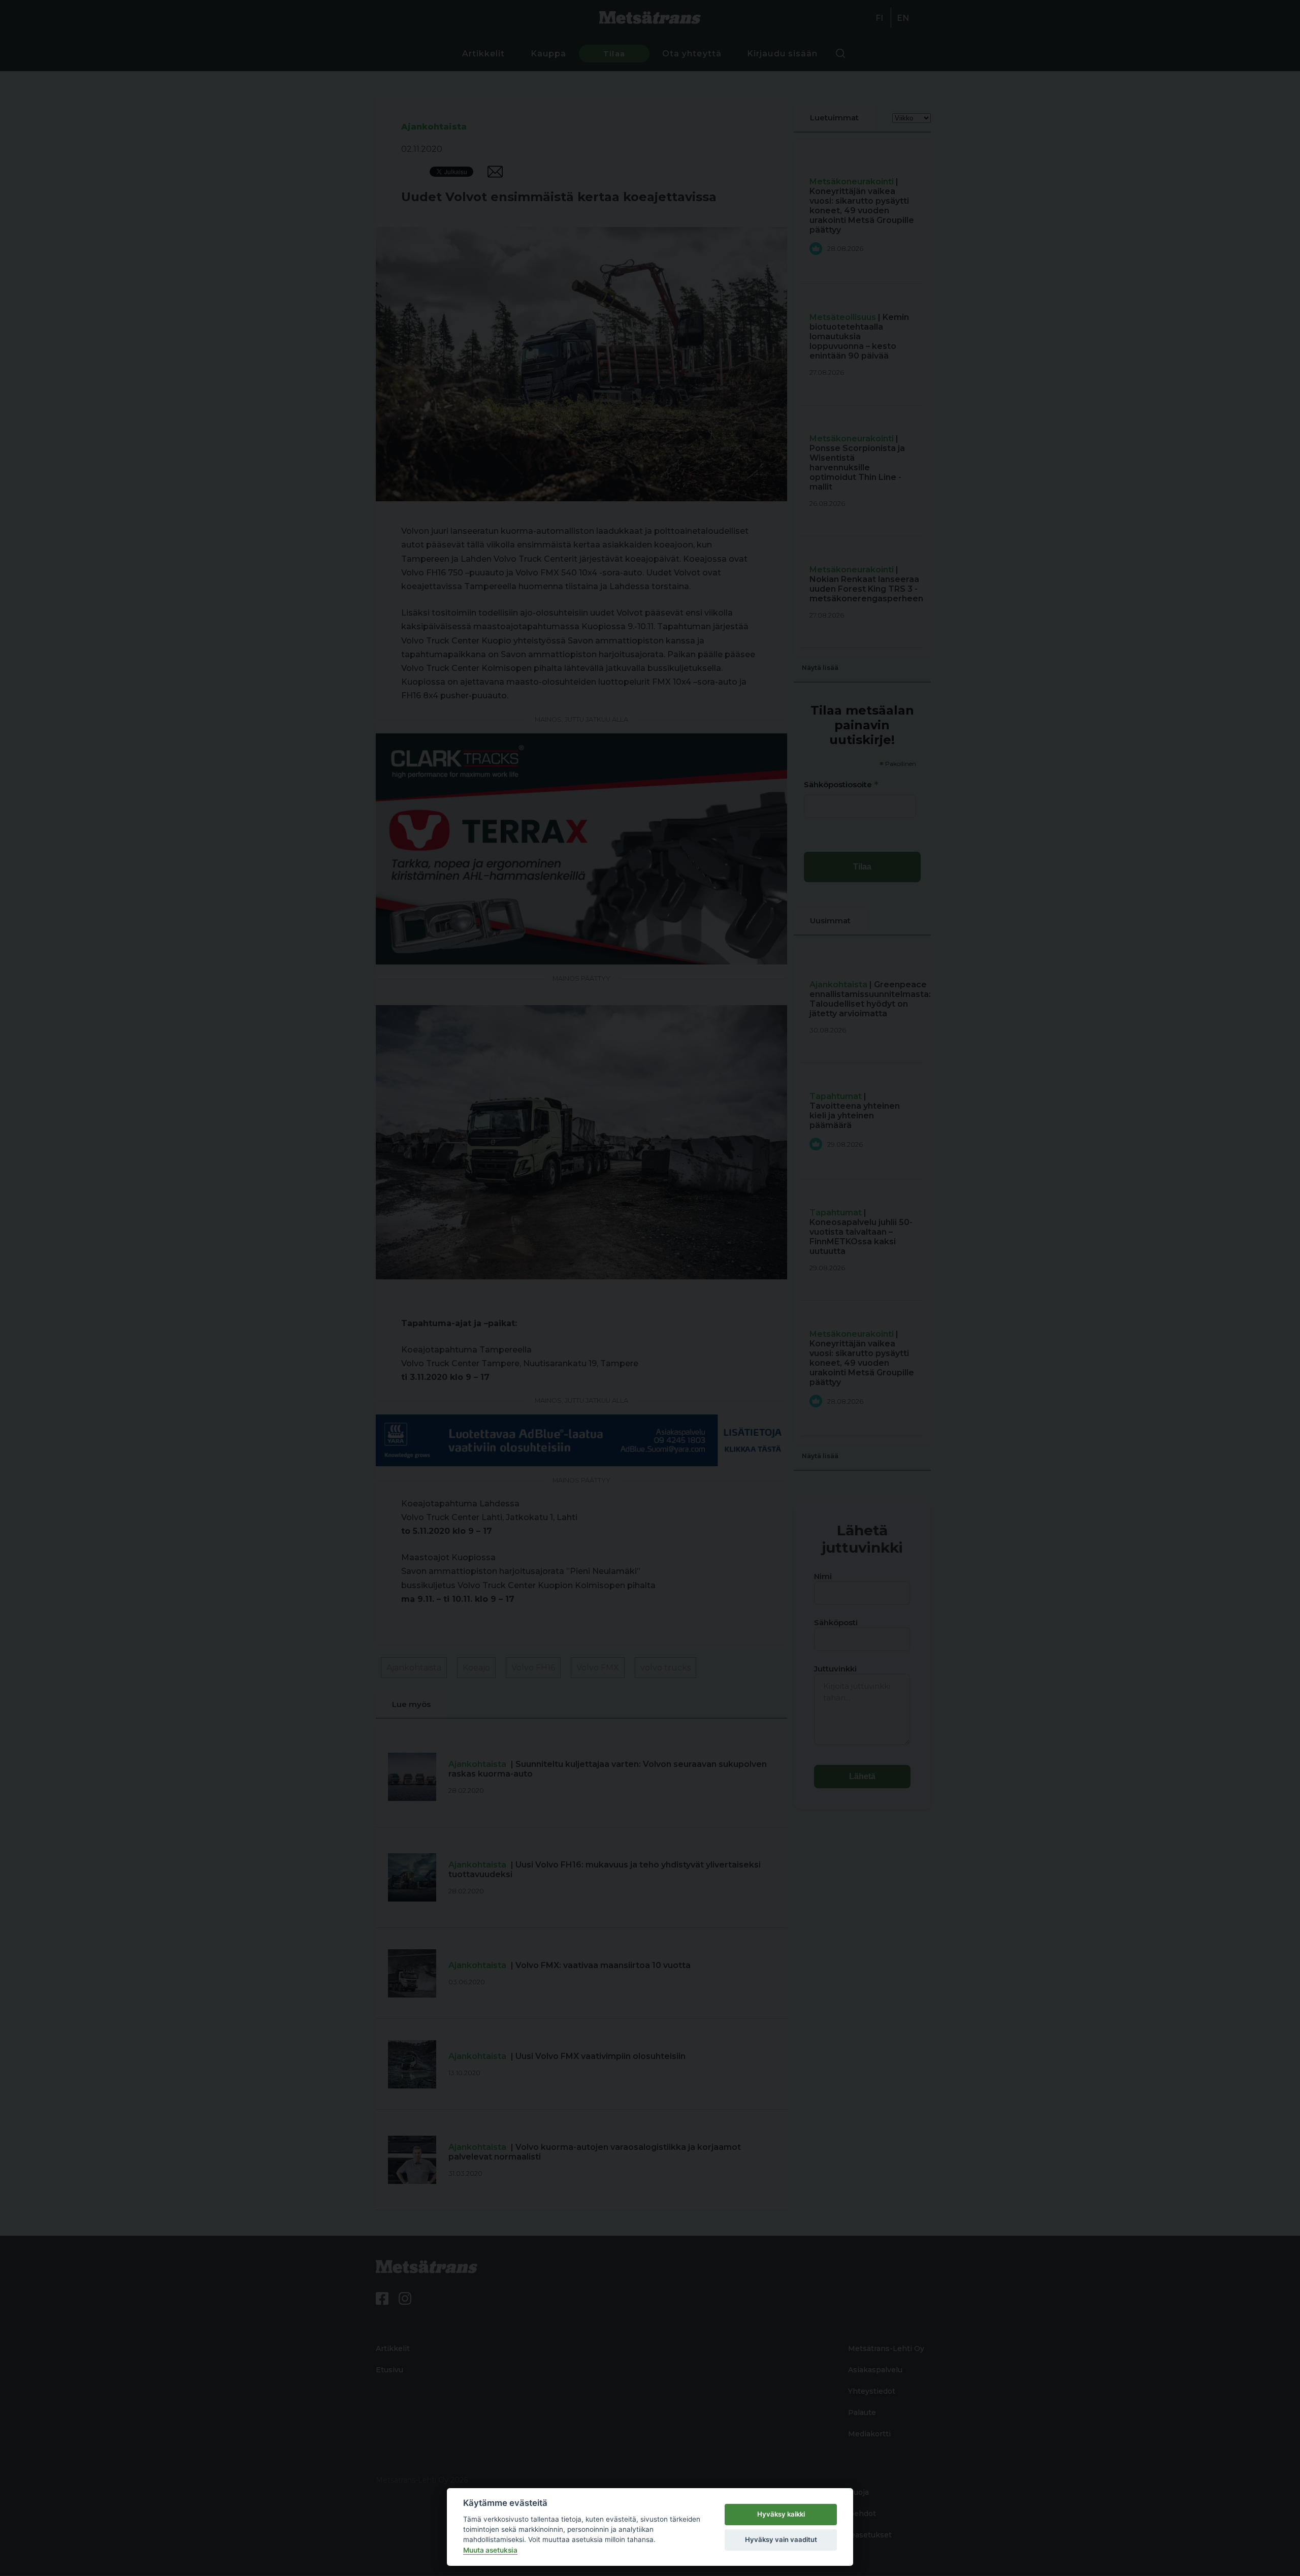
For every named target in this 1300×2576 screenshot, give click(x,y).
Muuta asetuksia (490, 2550)
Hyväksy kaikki (781, 2514)
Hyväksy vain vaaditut (781, 2539)
